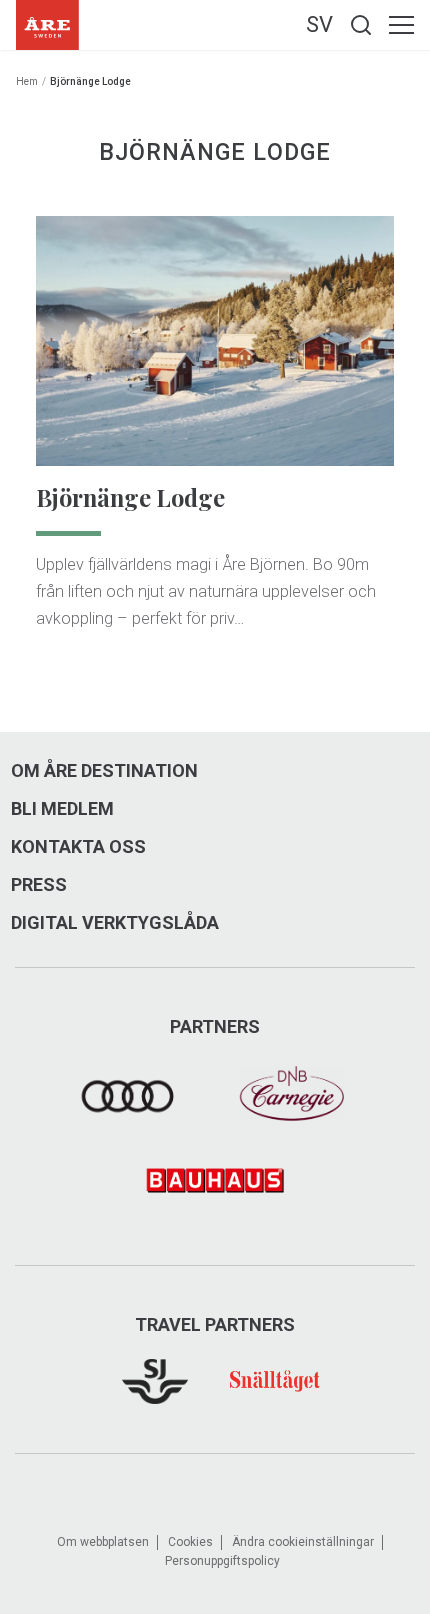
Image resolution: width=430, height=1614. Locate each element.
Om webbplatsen (103, 1542)
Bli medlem (62, 809)
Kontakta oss (78, 847)
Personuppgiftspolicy (222, 1561)
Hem (27, 81)
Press (39, 885)
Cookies (190, 1542)
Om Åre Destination (104, 771)
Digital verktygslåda (115, 923)
